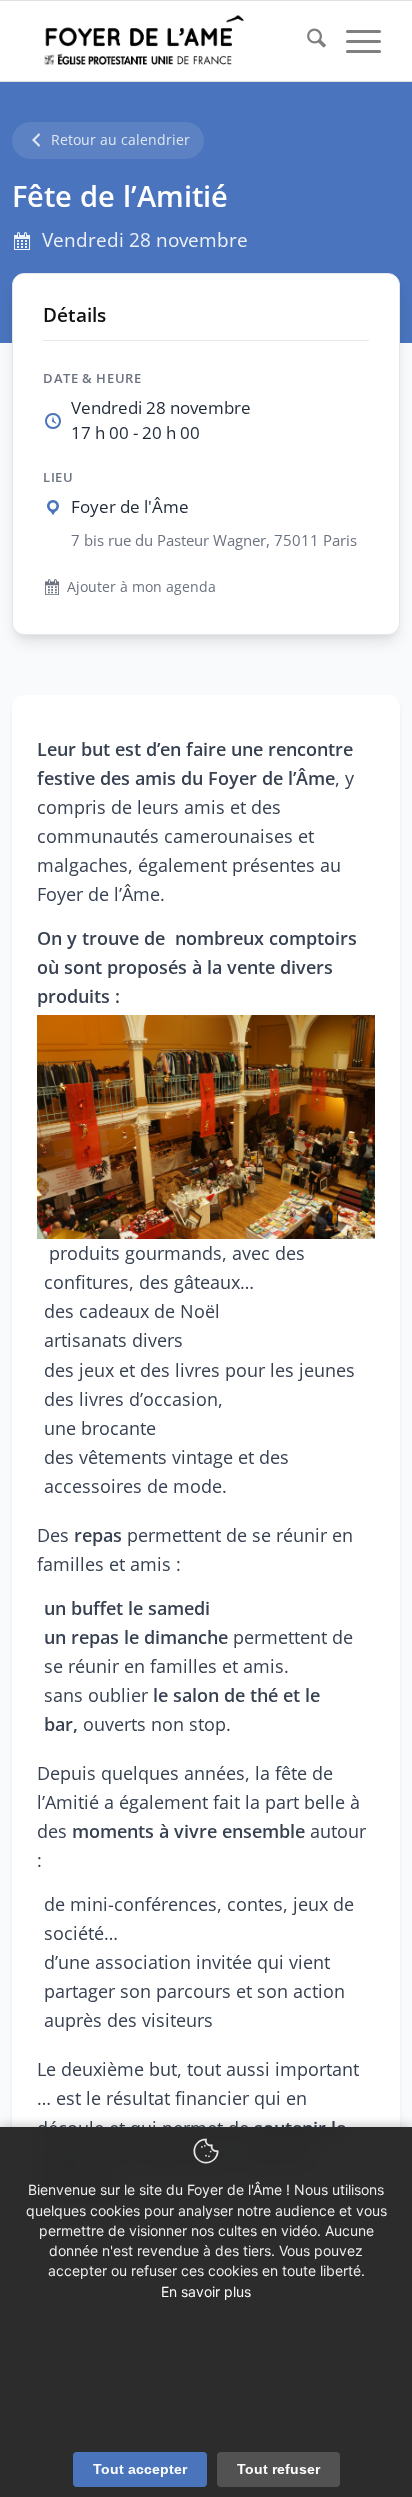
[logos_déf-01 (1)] (171, 41)
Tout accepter (140, 2469)
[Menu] (353, 41)
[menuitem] (306, 41)
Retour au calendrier (120, 139)
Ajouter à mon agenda (141, 586)
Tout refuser (278, 2469)
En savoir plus (206, 2291)
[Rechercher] (306, 41)
